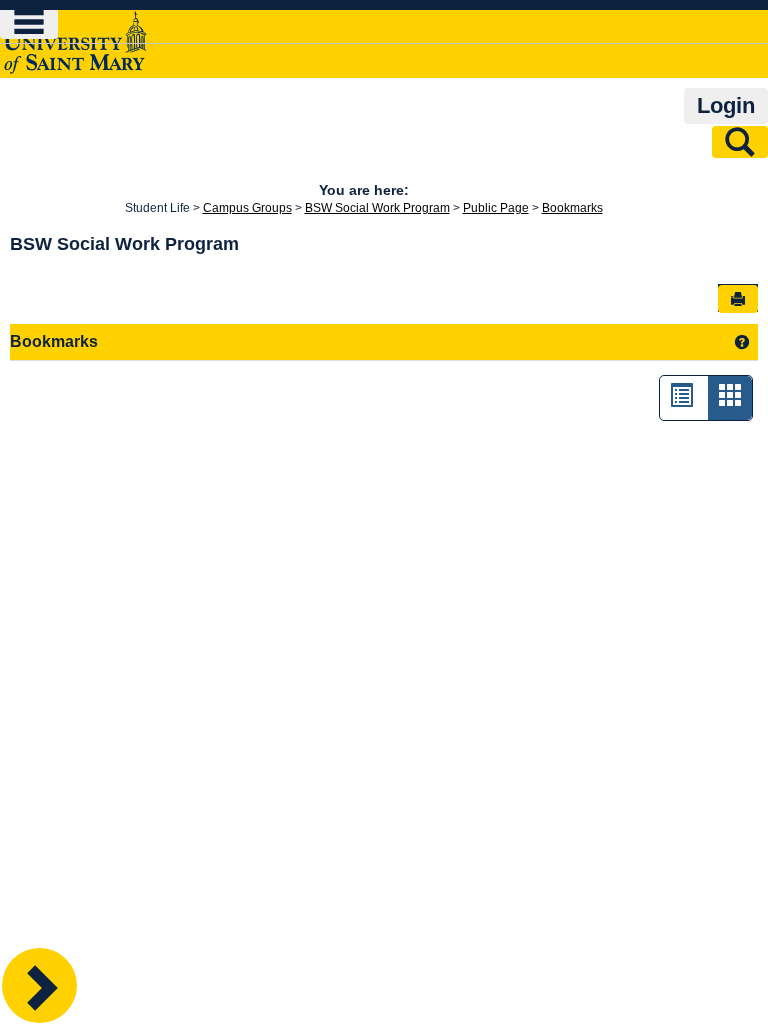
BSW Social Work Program (377, 208)
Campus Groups (247, 208)
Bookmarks (572, 208)
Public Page (496, 208)
